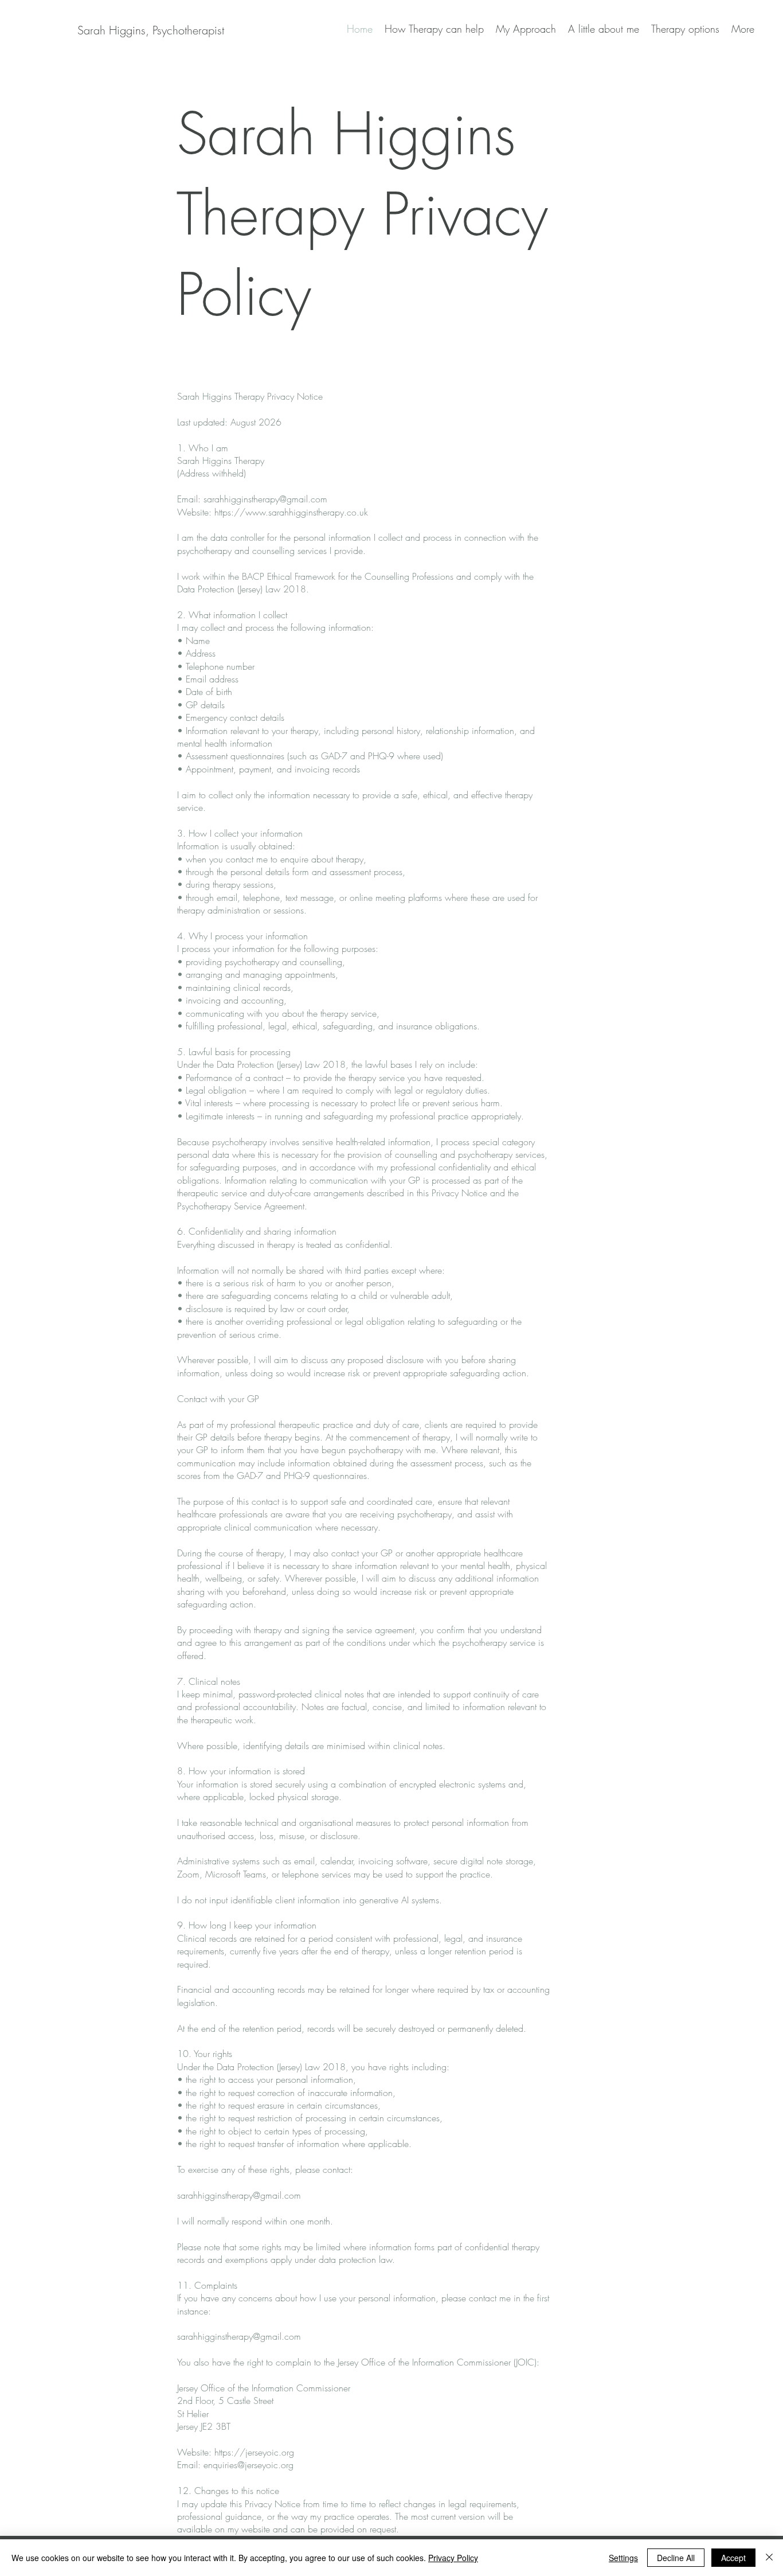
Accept (733, 2558)
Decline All (676, 2558)
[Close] (769, 2558)
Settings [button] (623, 2558)
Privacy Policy (453, 2558)
